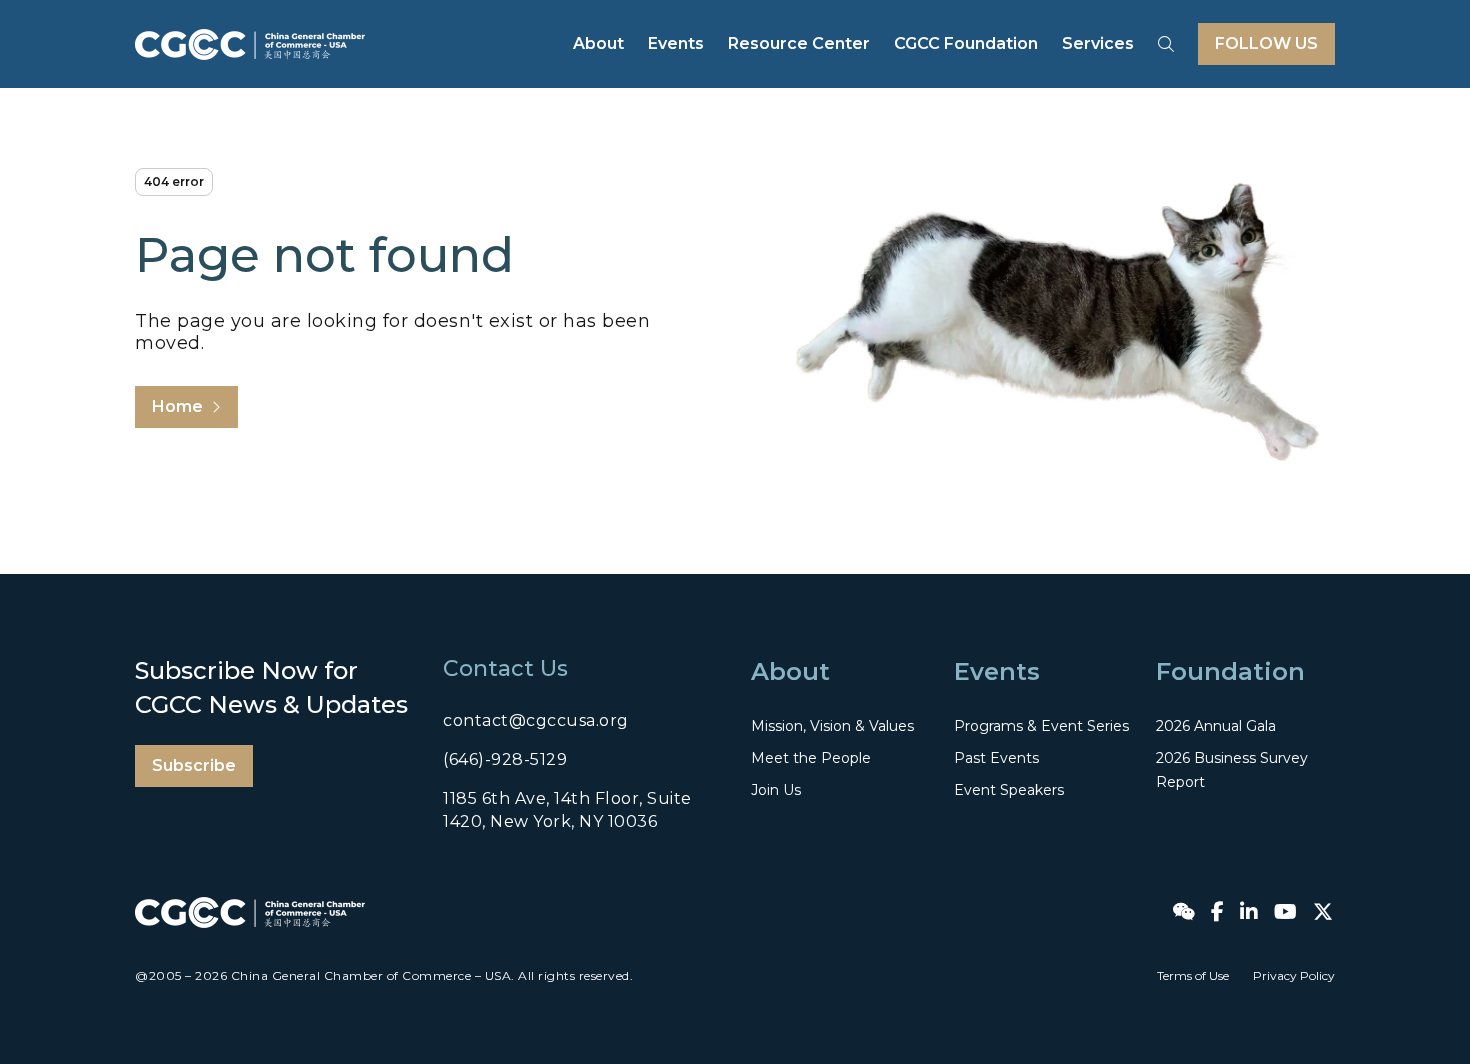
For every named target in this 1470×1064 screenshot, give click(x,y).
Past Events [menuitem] (996, 758)
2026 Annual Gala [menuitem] (1216, 726)
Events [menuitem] (676, 43)
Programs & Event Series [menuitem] (1041, 726)
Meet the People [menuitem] (811, 758)
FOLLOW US (1266, 43)
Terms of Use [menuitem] (1193, 975)
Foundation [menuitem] (1230, 671)
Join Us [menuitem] (776, 790)
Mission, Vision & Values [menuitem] (832, 726)
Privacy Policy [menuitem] (1294, 975)
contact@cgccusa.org (536, 720)
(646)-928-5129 (505, 759)
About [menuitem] (598, 43)
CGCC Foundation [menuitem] (966, 43)
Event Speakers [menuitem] (1009, 790)
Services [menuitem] (1098, 43)
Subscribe (194, 765)
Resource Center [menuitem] (799, 43)
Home (177, 406)
